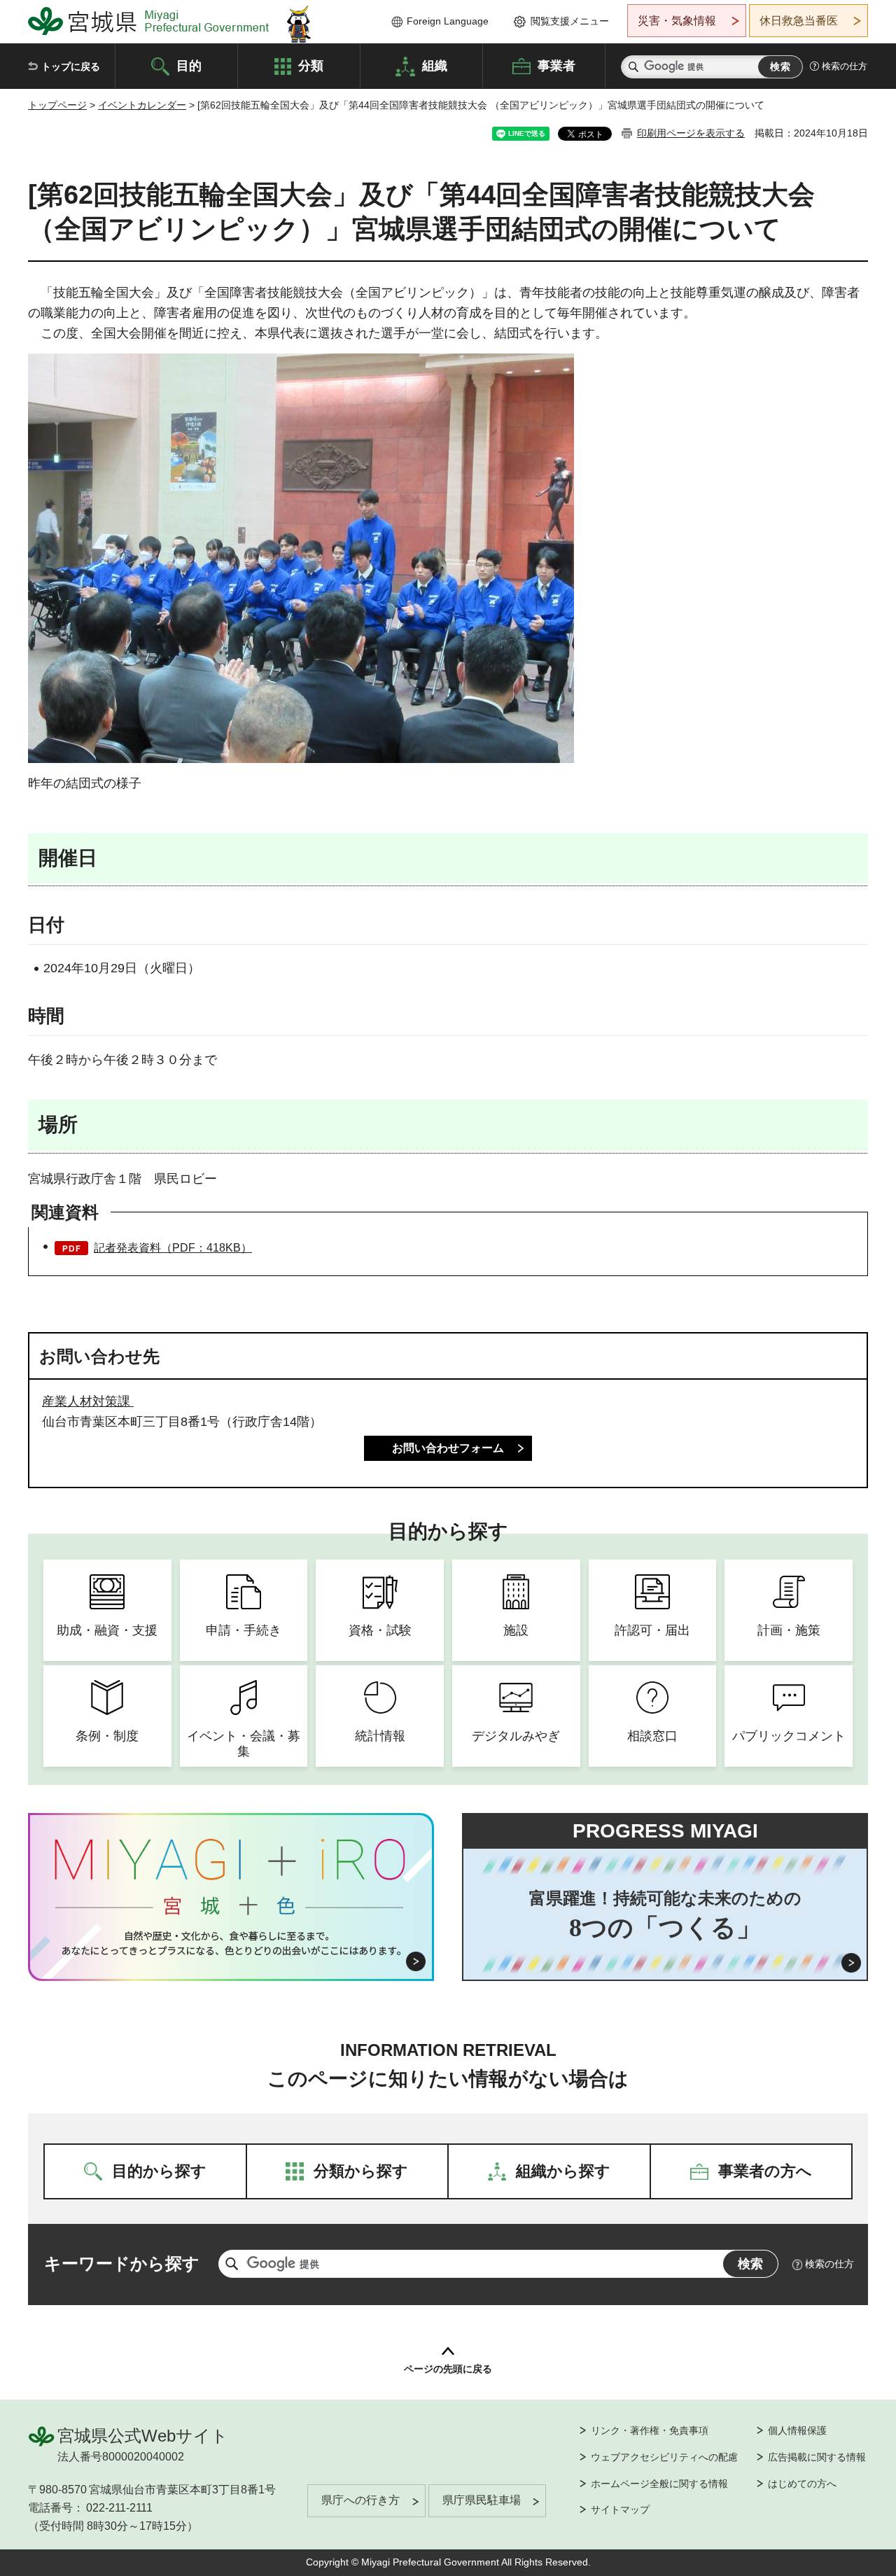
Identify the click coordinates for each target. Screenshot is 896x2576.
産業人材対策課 (88, 1401)
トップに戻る (71, 66)
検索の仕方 (845, 66)
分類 (311, 65)
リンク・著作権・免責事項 (650, 2430)
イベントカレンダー (142, 105)
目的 (189, 65)
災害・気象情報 (677, 21)
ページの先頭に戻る (448, 2369)
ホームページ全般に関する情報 (659, 2484)
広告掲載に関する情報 (817, 2457)
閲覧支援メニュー (570, 21)
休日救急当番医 (799, 21)
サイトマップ (620, 2509)
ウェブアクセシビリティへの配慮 (664, 2457)
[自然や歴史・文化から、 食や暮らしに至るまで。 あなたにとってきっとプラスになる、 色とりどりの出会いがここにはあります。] (231, 1943)
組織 (435, 65)
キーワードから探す (122, 2263)
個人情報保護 (797, 2430)
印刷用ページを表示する (691, 133)
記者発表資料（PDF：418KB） (173, 1248)
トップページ (57, 105)
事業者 (556, 65)
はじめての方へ (802, 2484)
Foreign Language (448, 21)
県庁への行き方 (360, 2500)
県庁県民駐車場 (482, 2500)
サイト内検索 (633, 67)
